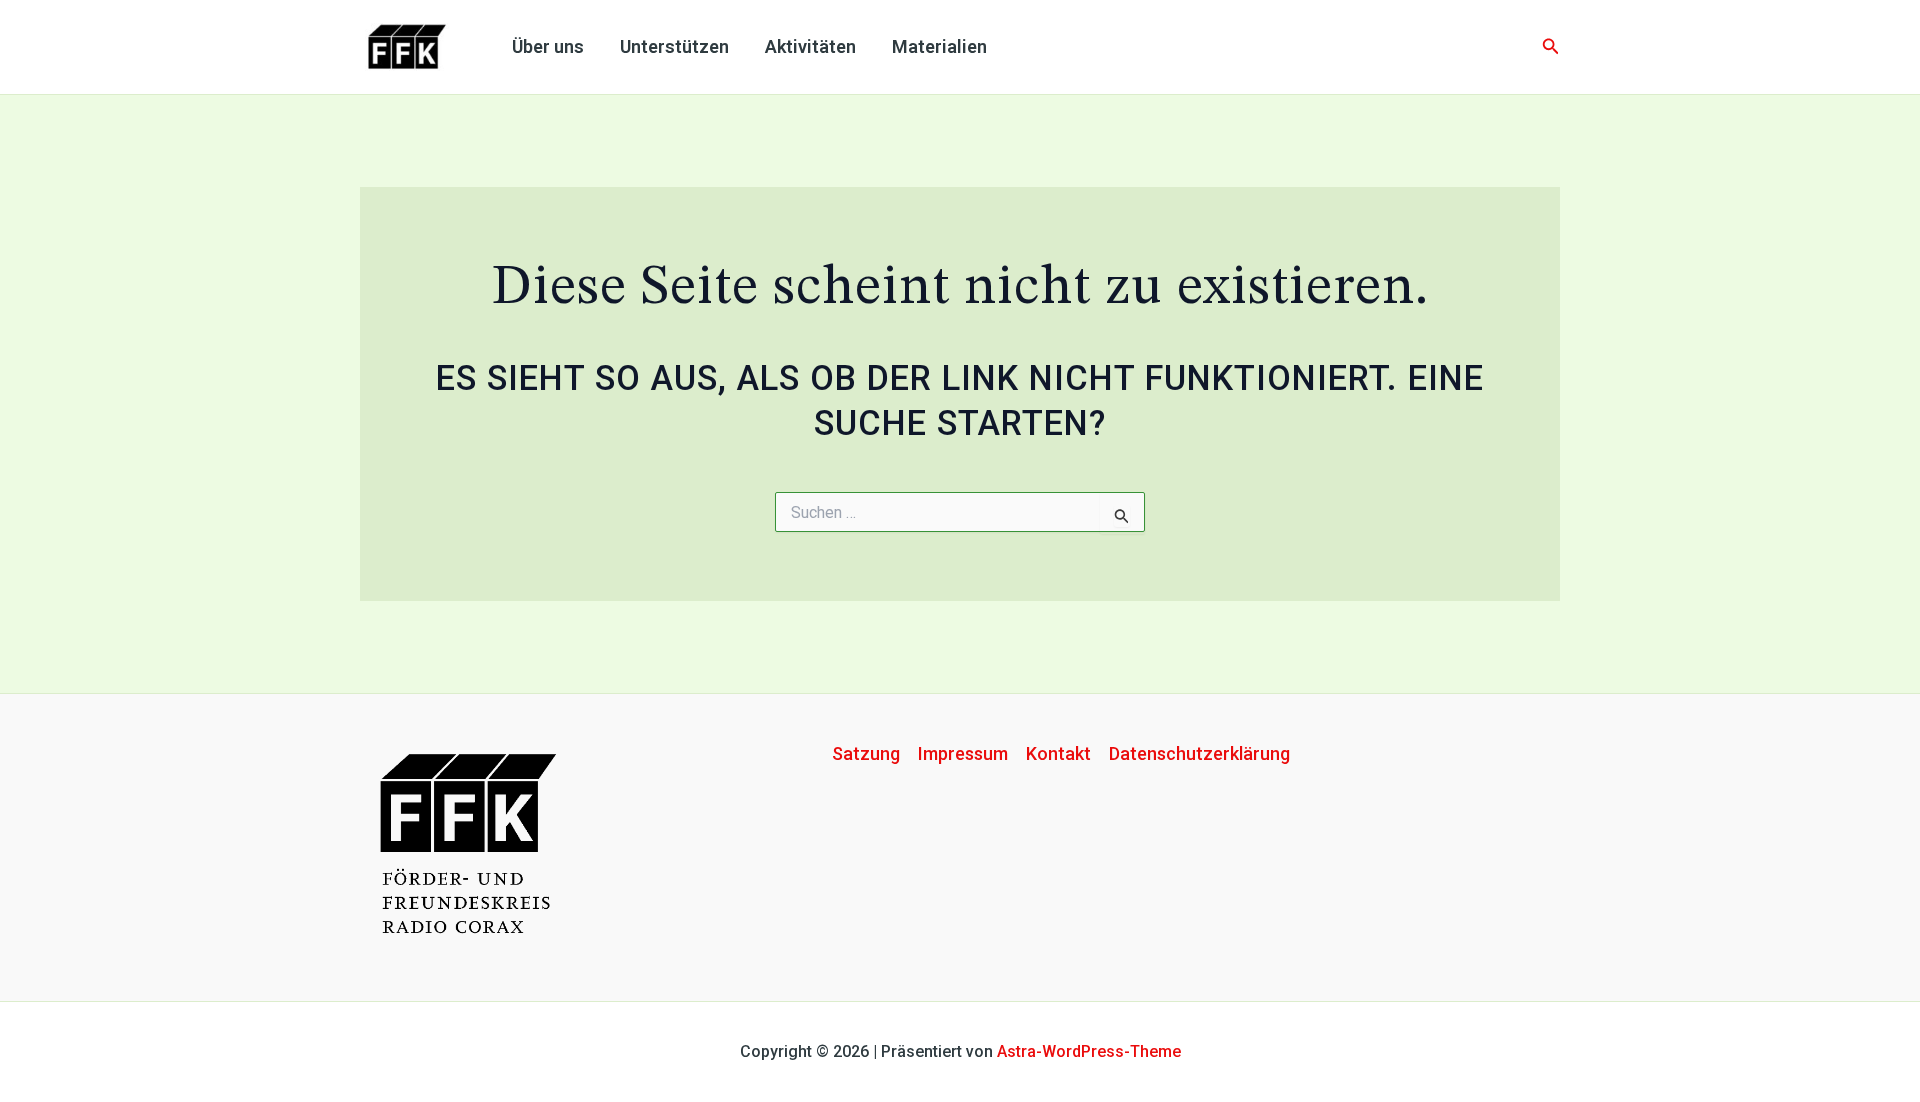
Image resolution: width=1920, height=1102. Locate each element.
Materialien (939, 46)
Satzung (866, 753)
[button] (1551, 46)
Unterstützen (674, 46)
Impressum (963, 753)
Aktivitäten (810, 46)
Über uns (548, 46)
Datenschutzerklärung (1199, 753)
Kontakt (1058, 753)
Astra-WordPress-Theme (1089, 1051)
